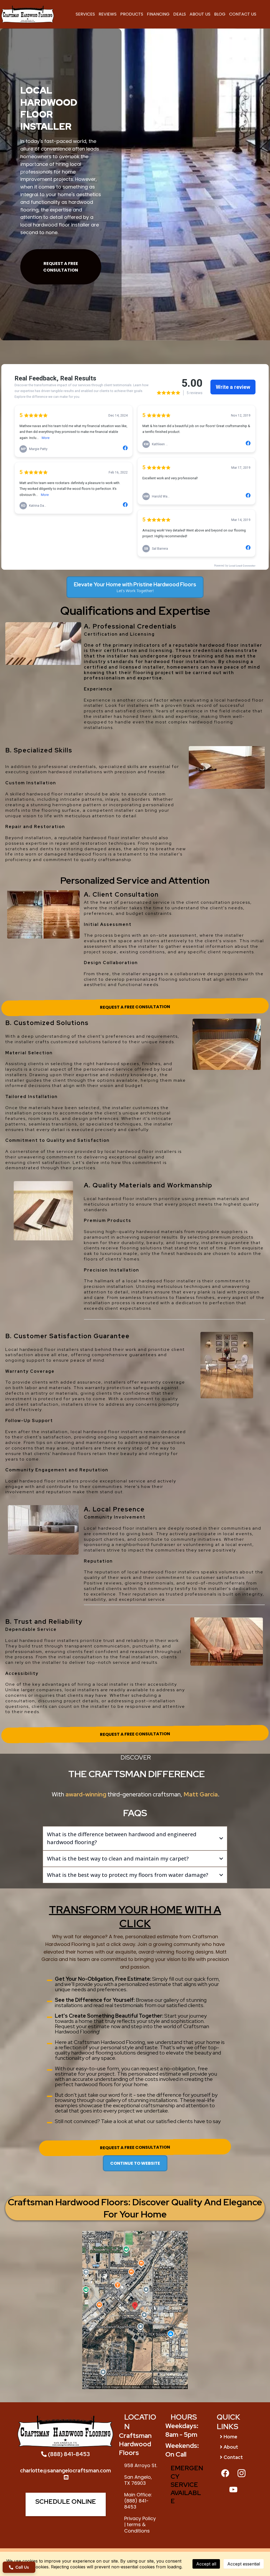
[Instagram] (242, 2473)
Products (132, 14)
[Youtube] (233, 2490)
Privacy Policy (140, 2518)
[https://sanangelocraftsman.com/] (28, 14)
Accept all (206, 2564)
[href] (135, 2310)
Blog (220, 14)
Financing (158, 14)
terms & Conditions (137, 2527)
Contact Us (243, 14)
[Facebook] (225, 2473)
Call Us (22, 2565)
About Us (200, 14)
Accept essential (244, 2564)
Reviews (108, 14)
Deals (180, 14)
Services (85, 14)
